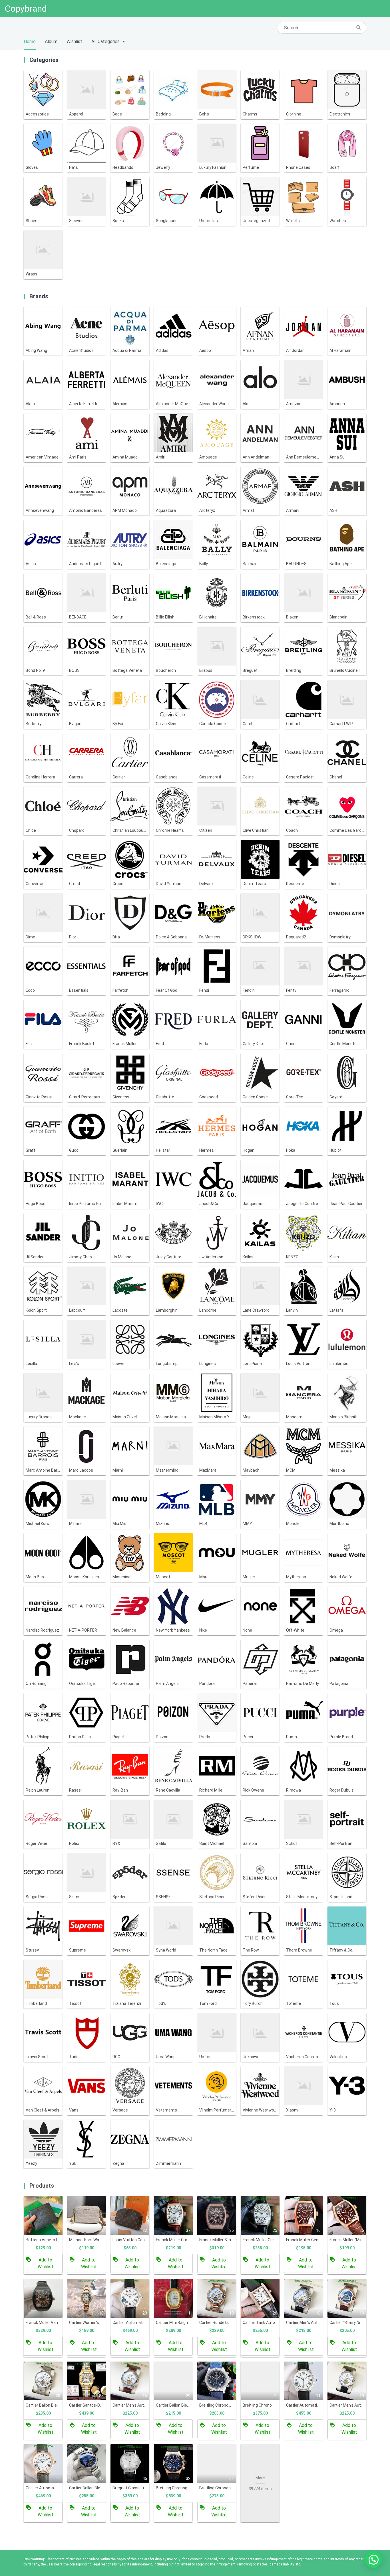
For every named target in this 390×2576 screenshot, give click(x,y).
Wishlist (74, 41)
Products (42, 2186)
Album (51, 41)
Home (30, 41)
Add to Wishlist (46, 2263)
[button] (373, 2559)
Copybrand (26, 9)
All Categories (105, 41)
